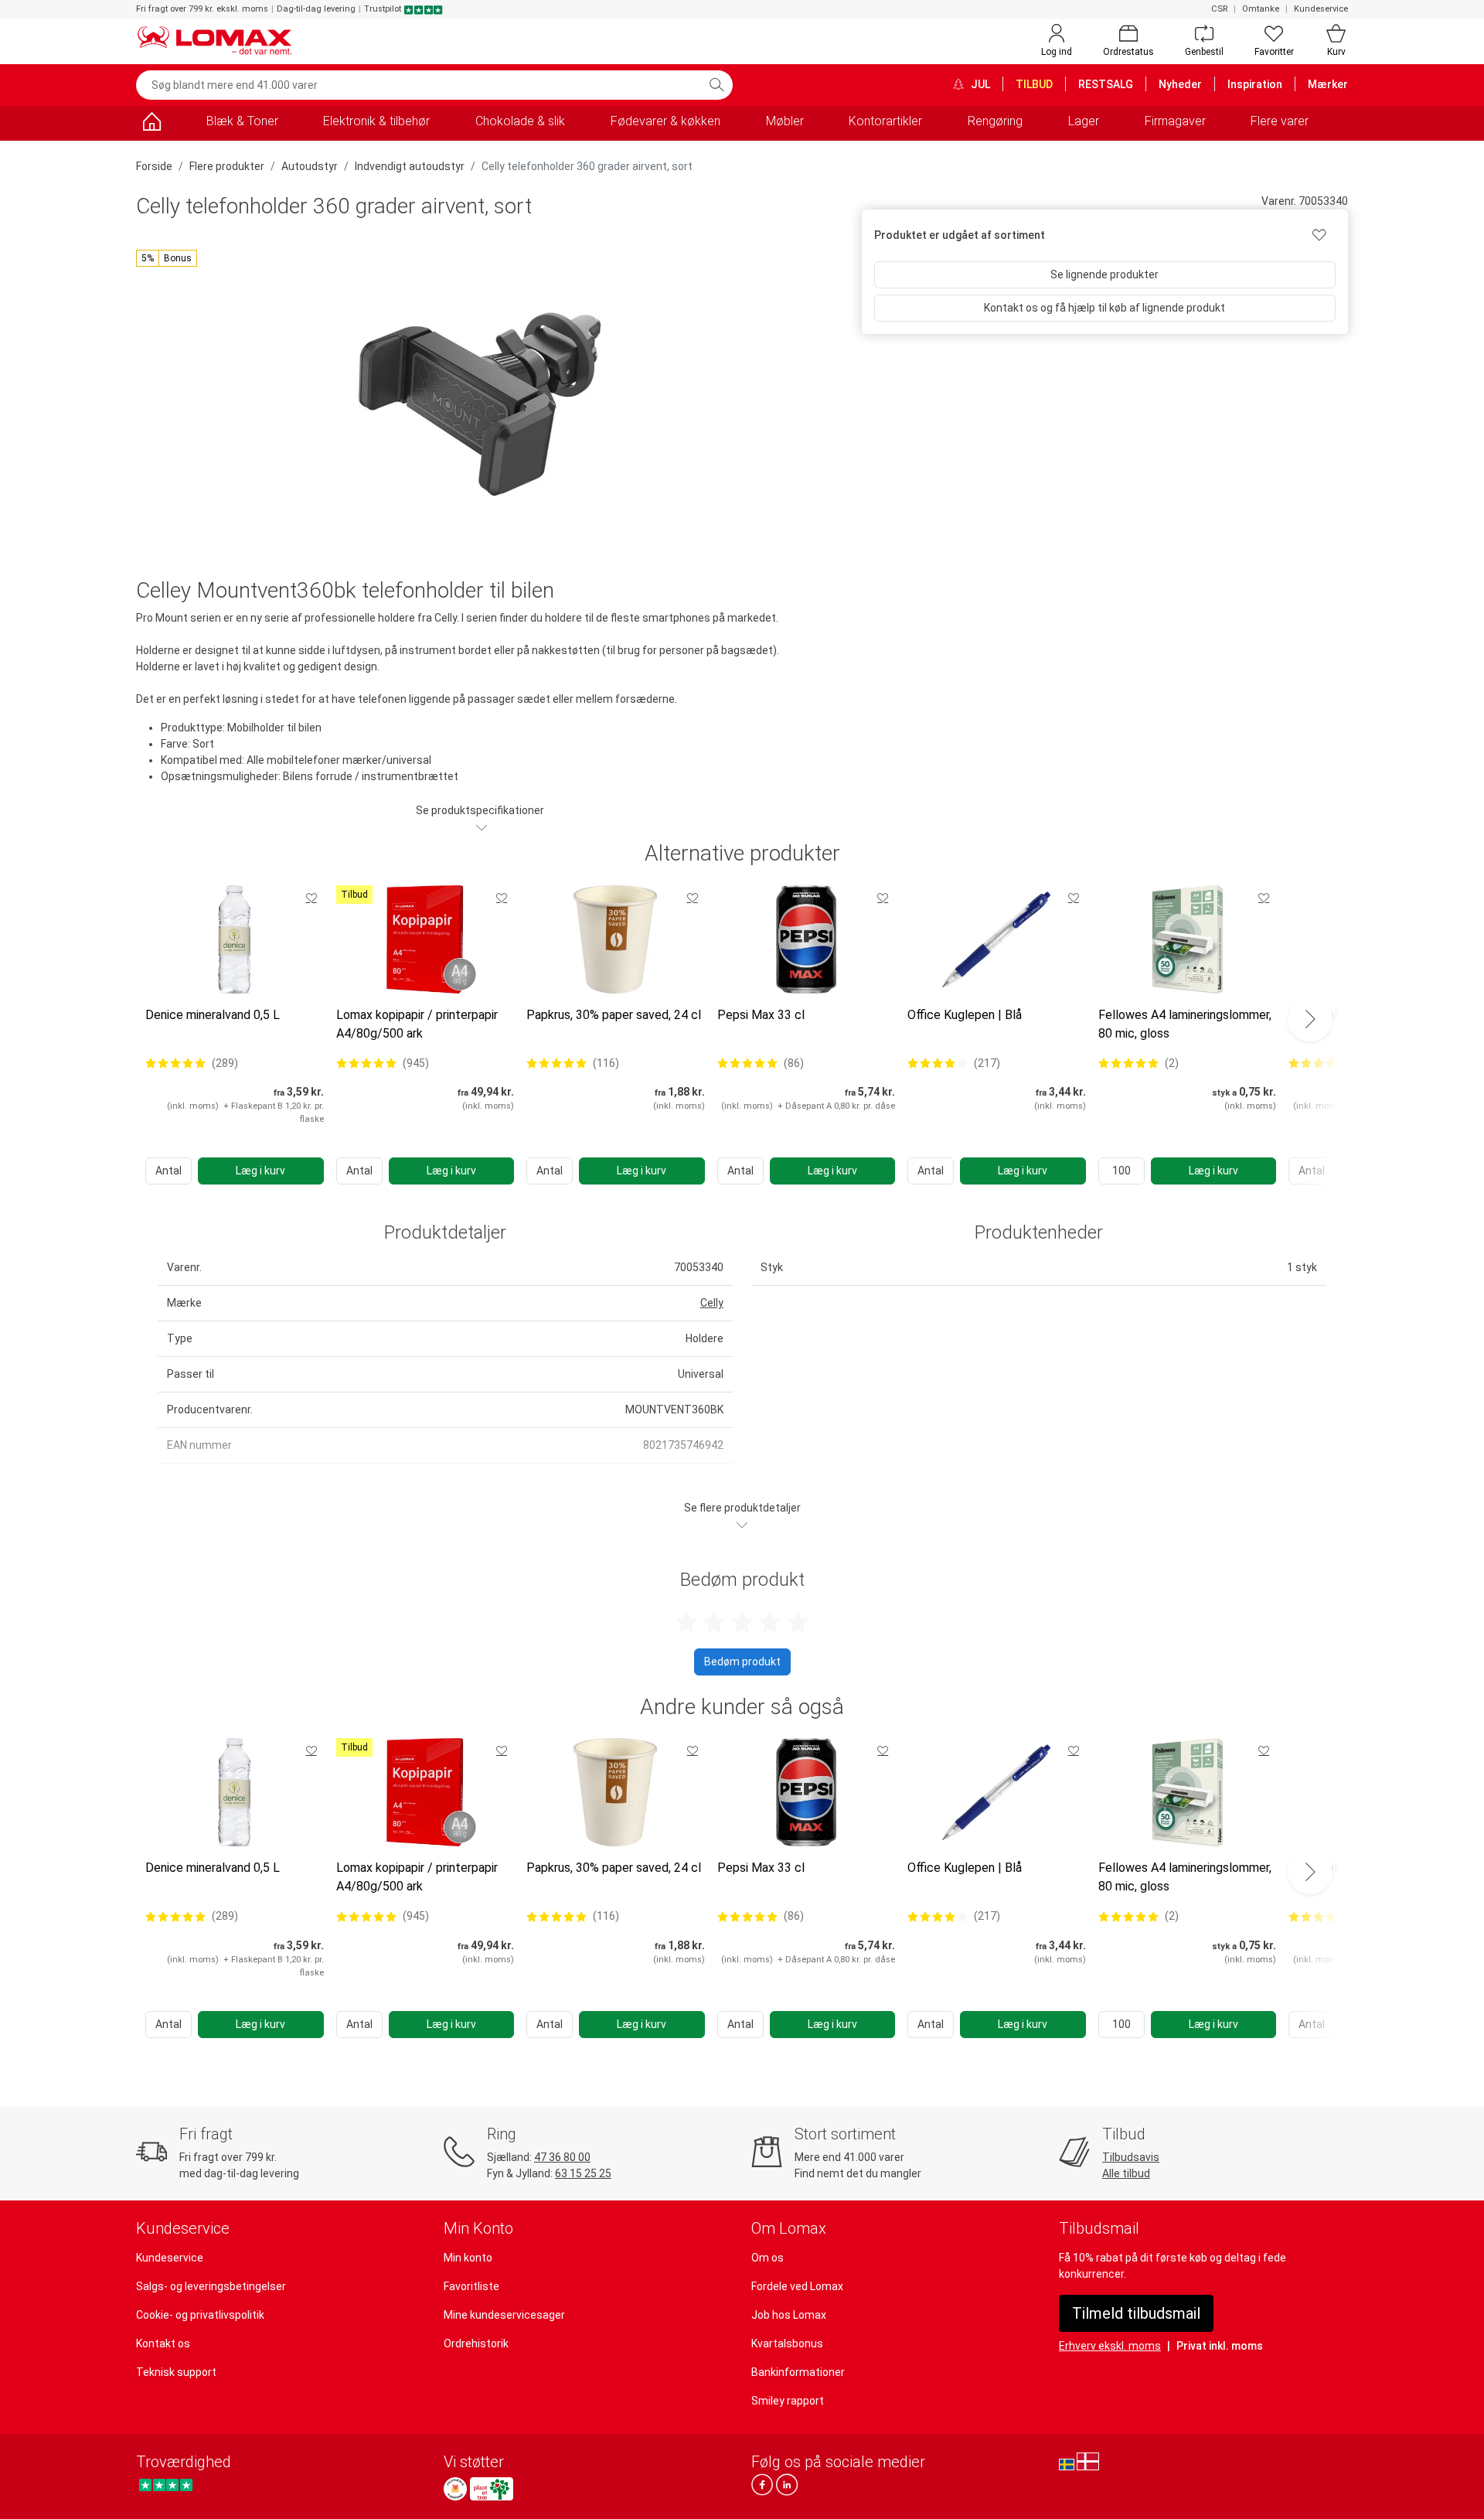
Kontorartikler (885, 121)
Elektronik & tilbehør (376, 121)
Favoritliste (471, 2286)
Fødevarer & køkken (665, 121)
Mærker (1328, 84)
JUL (979, 84)
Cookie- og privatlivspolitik (200, 2315)
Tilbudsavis (1131, 2157)
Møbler (785, 121)
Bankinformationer (798, 2372)
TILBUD (1034, 84)
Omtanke (1261, 9)
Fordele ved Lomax (797, 2286)
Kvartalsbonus (787, 2343)
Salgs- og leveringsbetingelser (211, 2286)
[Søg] (716, 85)
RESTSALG (1106, 84)
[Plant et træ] (492, 2489)
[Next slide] (1310, 1019)
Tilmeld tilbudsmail (1136, 2313)
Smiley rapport (788, 2401)
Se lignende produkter (1104, 274)
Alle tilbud (1126, 2173)
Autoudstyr (310, 166)
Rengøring (995, 121)
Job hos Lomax (789, 2315)
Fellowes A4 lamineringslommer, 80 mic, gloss (1185, 1024)
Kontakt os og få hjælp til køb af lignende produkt (1104, 308)
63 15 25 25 (583, 2173)
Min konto (468, 2258)
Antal (168, 1171)
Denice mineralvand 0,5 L (213, 1015)
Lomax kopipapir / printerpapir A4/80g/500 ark (417, 1024)
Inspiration (1255, 84)
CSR (1219, 9)
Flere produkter (227, 166)
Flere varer (1280, 121)
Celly (712, 1303)
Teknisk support (176, 2372)
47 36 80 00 (562, 2157)
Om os (768, 2258)
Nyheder (1180, 84)
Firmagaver (1175, 121)
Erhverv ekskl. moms (1110, 2346)
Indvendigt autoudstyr (410, 166)
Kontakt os (163, 2343)
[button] (167, 258)
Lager (1084, 121)
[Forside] (151, 124)
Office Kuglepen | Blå (965, 1015)
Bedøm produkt (742, 1662)
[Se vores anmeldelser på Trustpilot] (166, 2485)
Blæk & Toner (242, 121)
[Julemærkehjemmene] (455, 2489)
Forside (154, 166)
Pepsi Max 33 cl (761, 1015)
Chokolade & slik (520, 121)
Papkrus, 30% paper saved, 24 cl (614, 1015)
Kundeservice (1321, 9)
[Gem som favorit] (311, 898)
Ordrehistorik (476, 2343)
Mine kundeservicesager (504, 2315)
